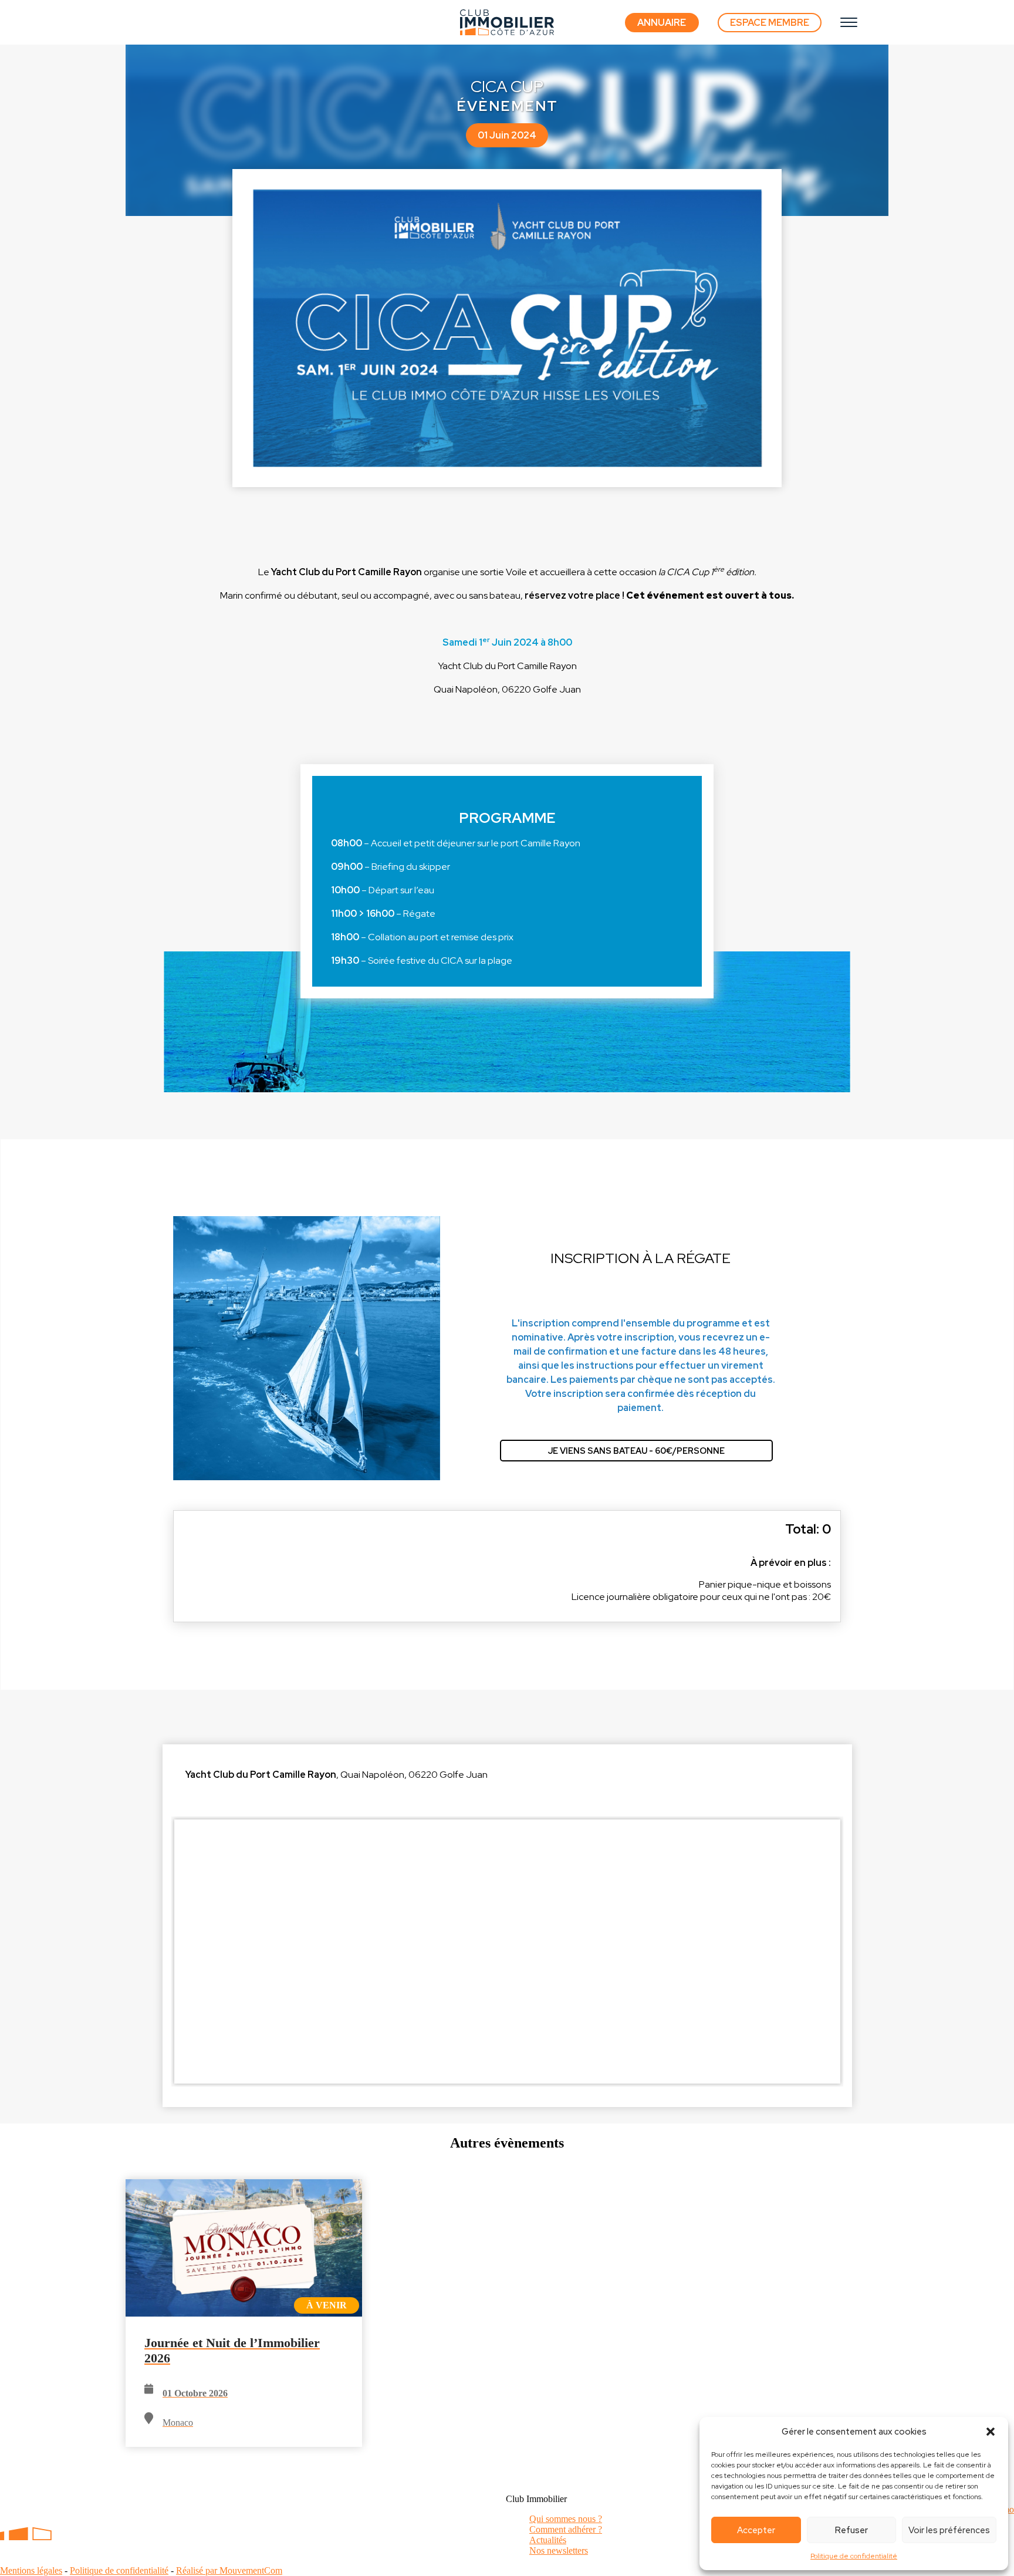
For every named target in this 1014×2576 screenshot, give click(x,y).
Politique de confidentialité (854, 2556)
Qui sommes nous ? (566, 2519)
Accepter (756, 2530)
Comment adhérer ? (566, 2529)
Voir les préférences (949, 2530)
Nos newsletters (559, 2550)
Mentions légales (31, 2570)
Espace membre (54, 2551)
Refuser (851, 2530)
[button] (991, 2432)
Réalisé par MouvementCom (229, 2570)
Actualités (548, 2540)
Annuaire (662, 23)
